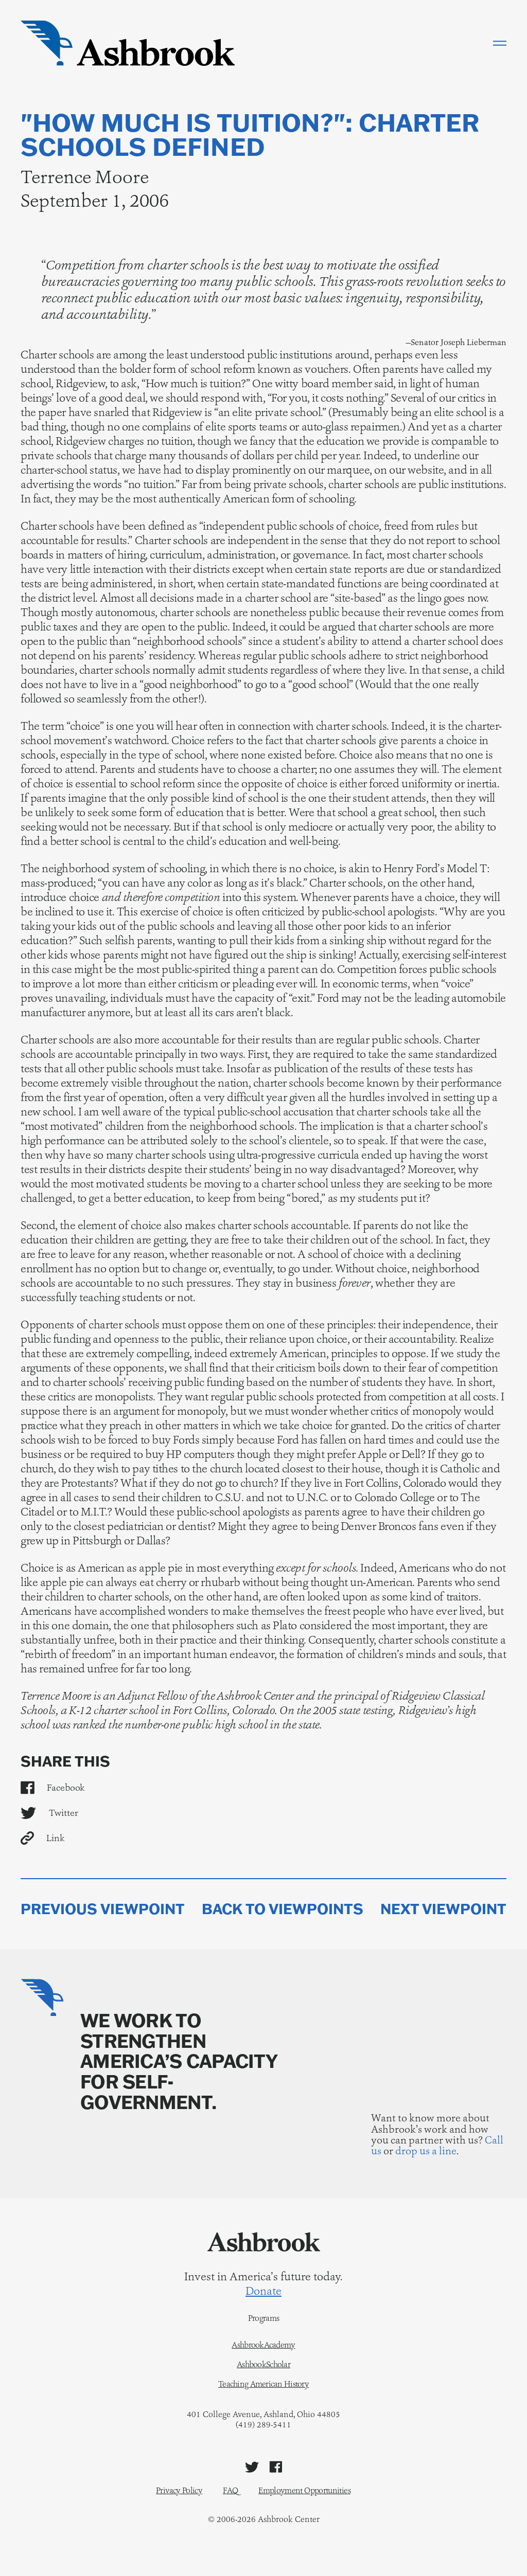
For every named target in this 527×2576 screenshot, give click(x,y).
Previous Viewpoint (103, 1909)
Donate (263, 2291)
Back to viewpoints (283, 1909)
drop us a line (426, 2151)
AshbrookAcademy (263, 2345)
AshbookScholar (263, 2365)
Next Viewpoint (443, 1909)
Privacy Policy (179, 2490)
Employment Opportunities (304, 2490)
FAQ (230, 2490)
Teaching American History (263, 2384)
